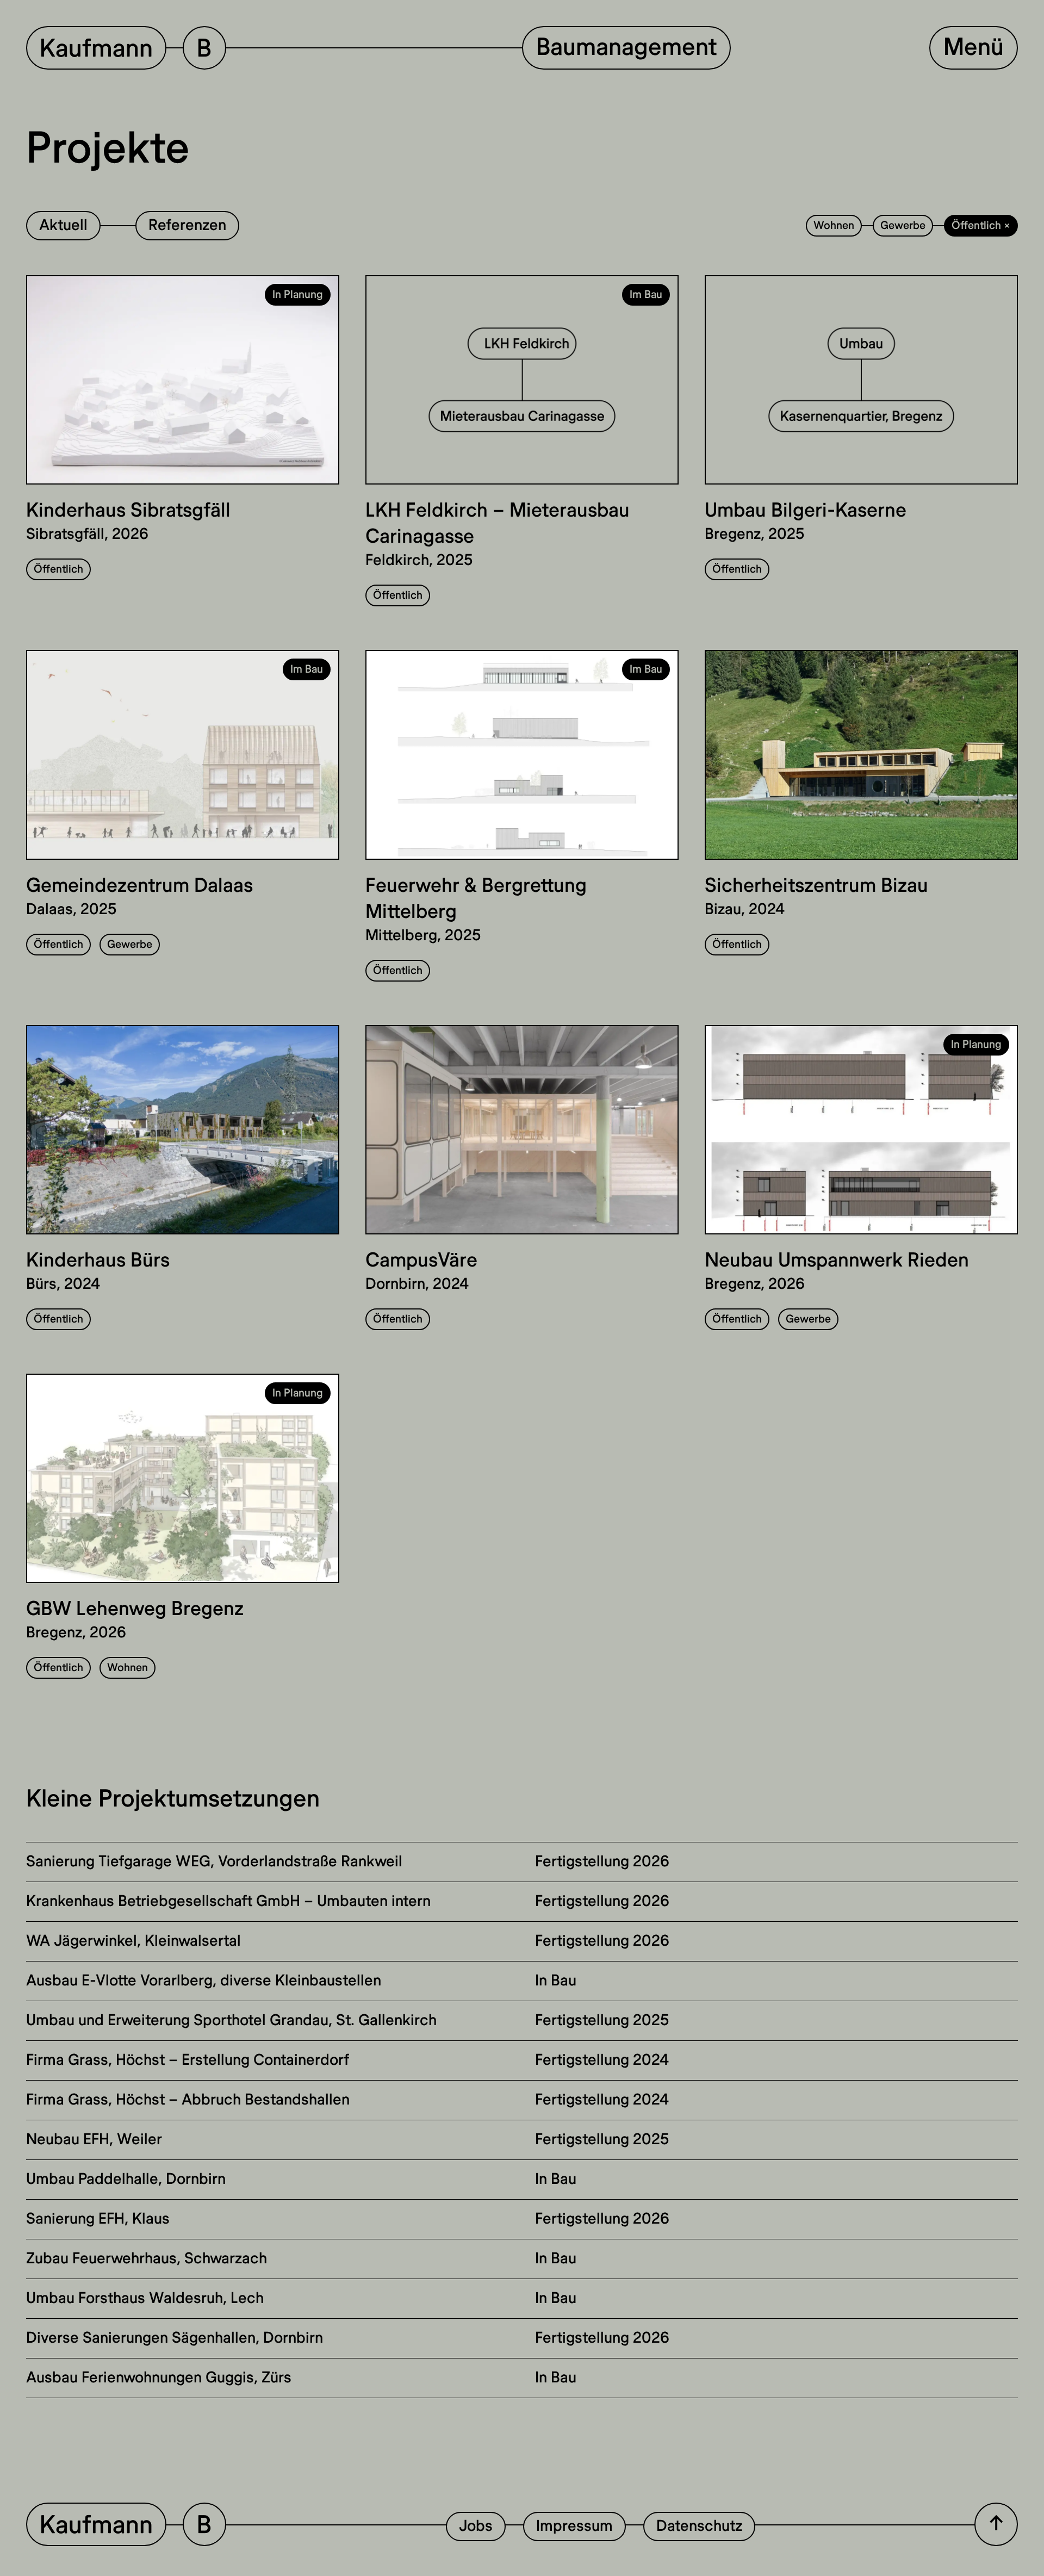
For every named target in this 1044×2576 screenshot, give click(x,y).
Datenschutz (699, 2526)
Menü (974, 48)
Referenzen (187, 225)
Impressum (574, 2526)
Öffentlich (58, 569)
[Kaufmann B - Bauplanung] (126, 2526)
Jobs (476, 2526)
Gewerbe (903, 225)
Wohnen (834, 225)
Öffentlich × (981, 225)
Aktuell (63, 225)
